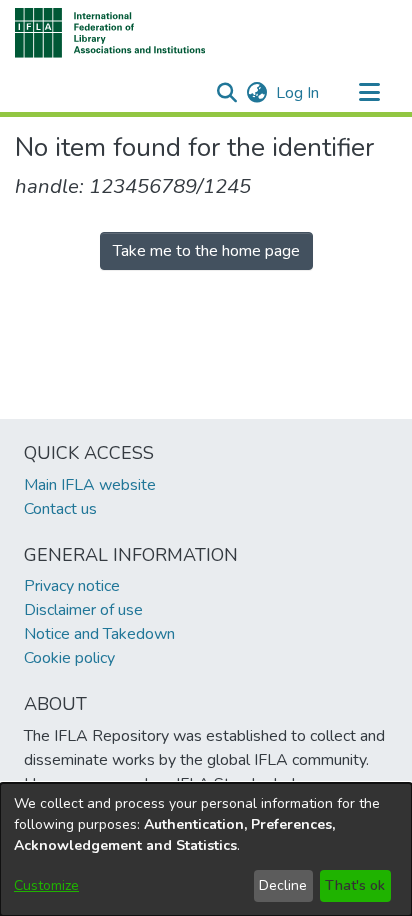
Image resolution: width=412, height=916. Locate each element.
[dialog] (206, 849)
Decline (283, 885)
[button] (110, 33)
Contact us (60, 509)
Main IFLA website (90, 485)
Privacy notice (72, 586)
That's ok (355, 885)
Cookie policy (69, 658)
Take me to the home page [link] (206, 251)
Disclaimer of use (83, 610)
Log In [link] (298, 93)
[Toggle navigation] (369, 93)
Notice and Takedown (99, 634)
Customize (46, 885)
